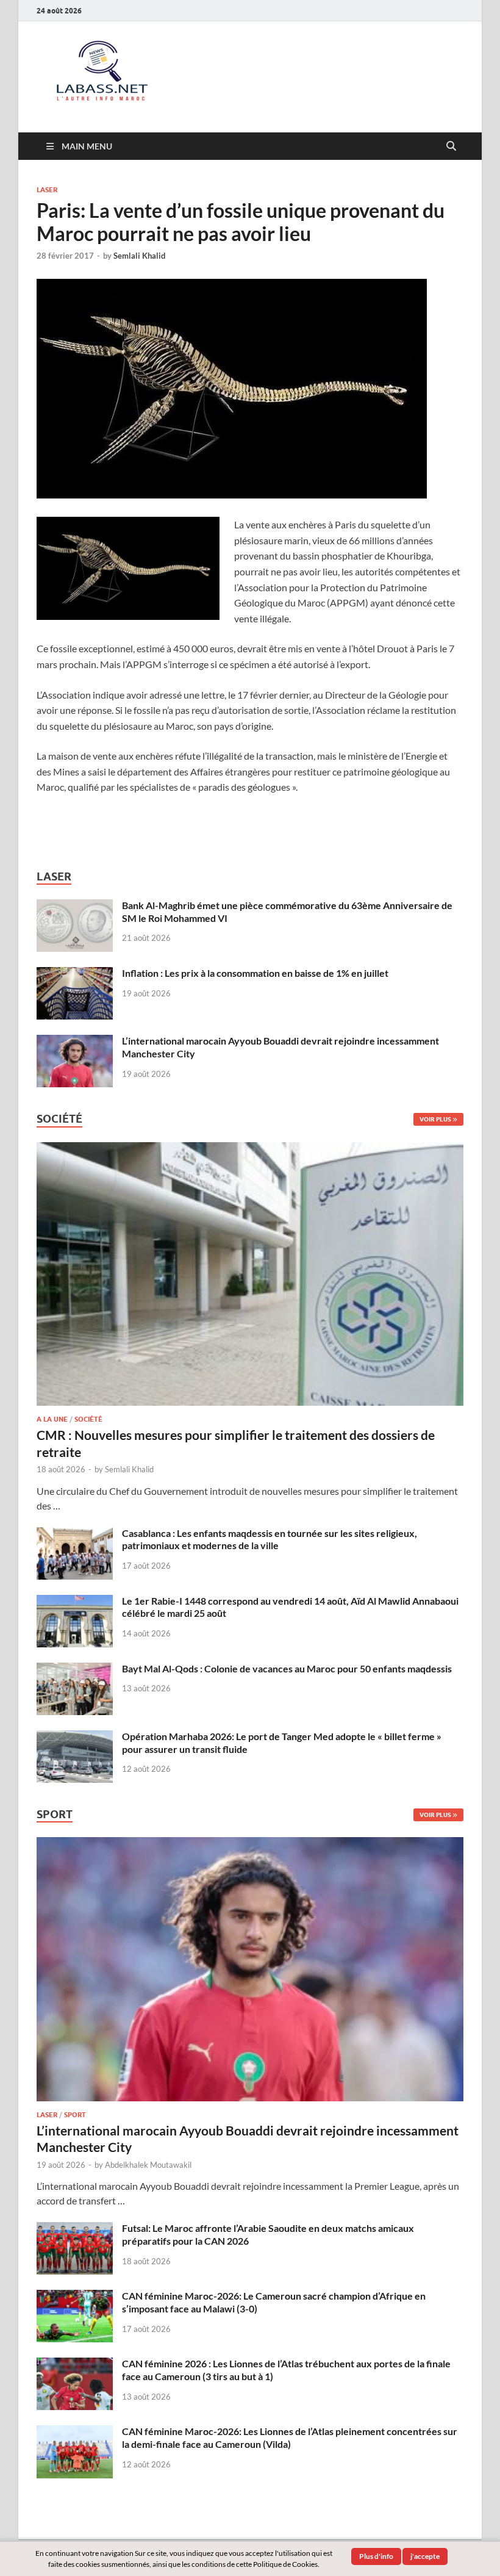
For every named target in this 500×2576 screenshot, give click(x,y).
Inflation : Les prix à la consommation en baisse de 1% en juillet (255, 973)
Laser (47, 190)
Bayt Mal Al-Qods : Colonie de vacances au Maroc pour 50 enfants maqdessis (287, 1668)
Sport (75, 2115)
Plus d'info (376, 2556)
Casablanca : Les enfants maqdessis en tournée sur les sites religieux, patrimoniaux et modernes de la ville (270, 1539)
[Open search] (451, 146)
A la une (52, 1419)
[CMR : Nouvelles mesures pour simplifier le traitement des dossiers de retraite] (250, 1149)
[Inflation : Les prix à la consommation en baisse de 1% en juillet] (75, 974)
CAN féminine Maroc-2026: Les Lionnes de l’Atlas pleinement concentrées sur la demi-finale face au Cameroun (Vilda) (290, 2437)
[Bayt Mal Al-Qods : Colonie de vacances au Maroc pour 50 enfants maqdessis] (75, 1670)
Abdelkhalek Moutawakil (148, 2165)
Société (88, 1419)
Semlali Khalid (139, 256)
